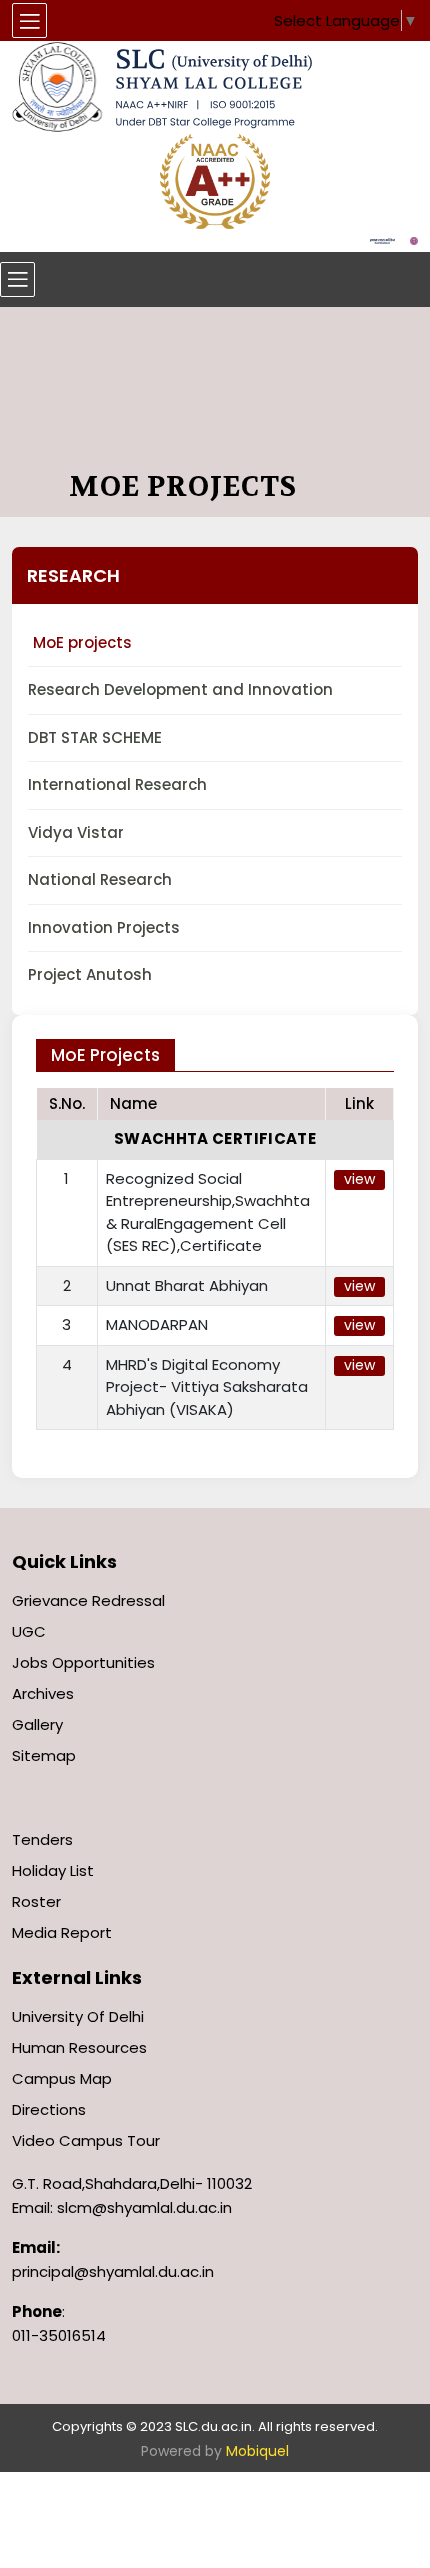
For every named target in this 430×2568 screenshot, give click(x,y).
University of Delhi (78, 2016)
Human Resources (79, 2047)
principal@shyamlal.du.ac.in (113, 2271)
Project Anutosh (90, 974)
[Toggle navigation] (17, 279)
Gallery (37, 1724)
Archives (43, 1693)
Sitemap (44, 1755)
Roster (36, 1901)
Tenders (42, 1839)
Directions (49, 2109)
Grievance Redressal (88, 1600)
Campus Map (62, 2078)
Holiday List (53, 1870)
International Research (117, 784)
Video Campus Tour (86, 2140)
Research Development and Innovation (180, 689)
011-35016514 (59, 2335)
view (359, 1179)
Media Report (62, 1932)
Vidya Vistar (76, 832)
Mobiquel (257, 2451)
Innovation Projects (104, 927)
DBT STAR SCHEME (95, 737)
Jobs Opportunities (83, 1662)
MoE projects (82, 642)
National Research (100, 879)
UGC (29, 1631)
